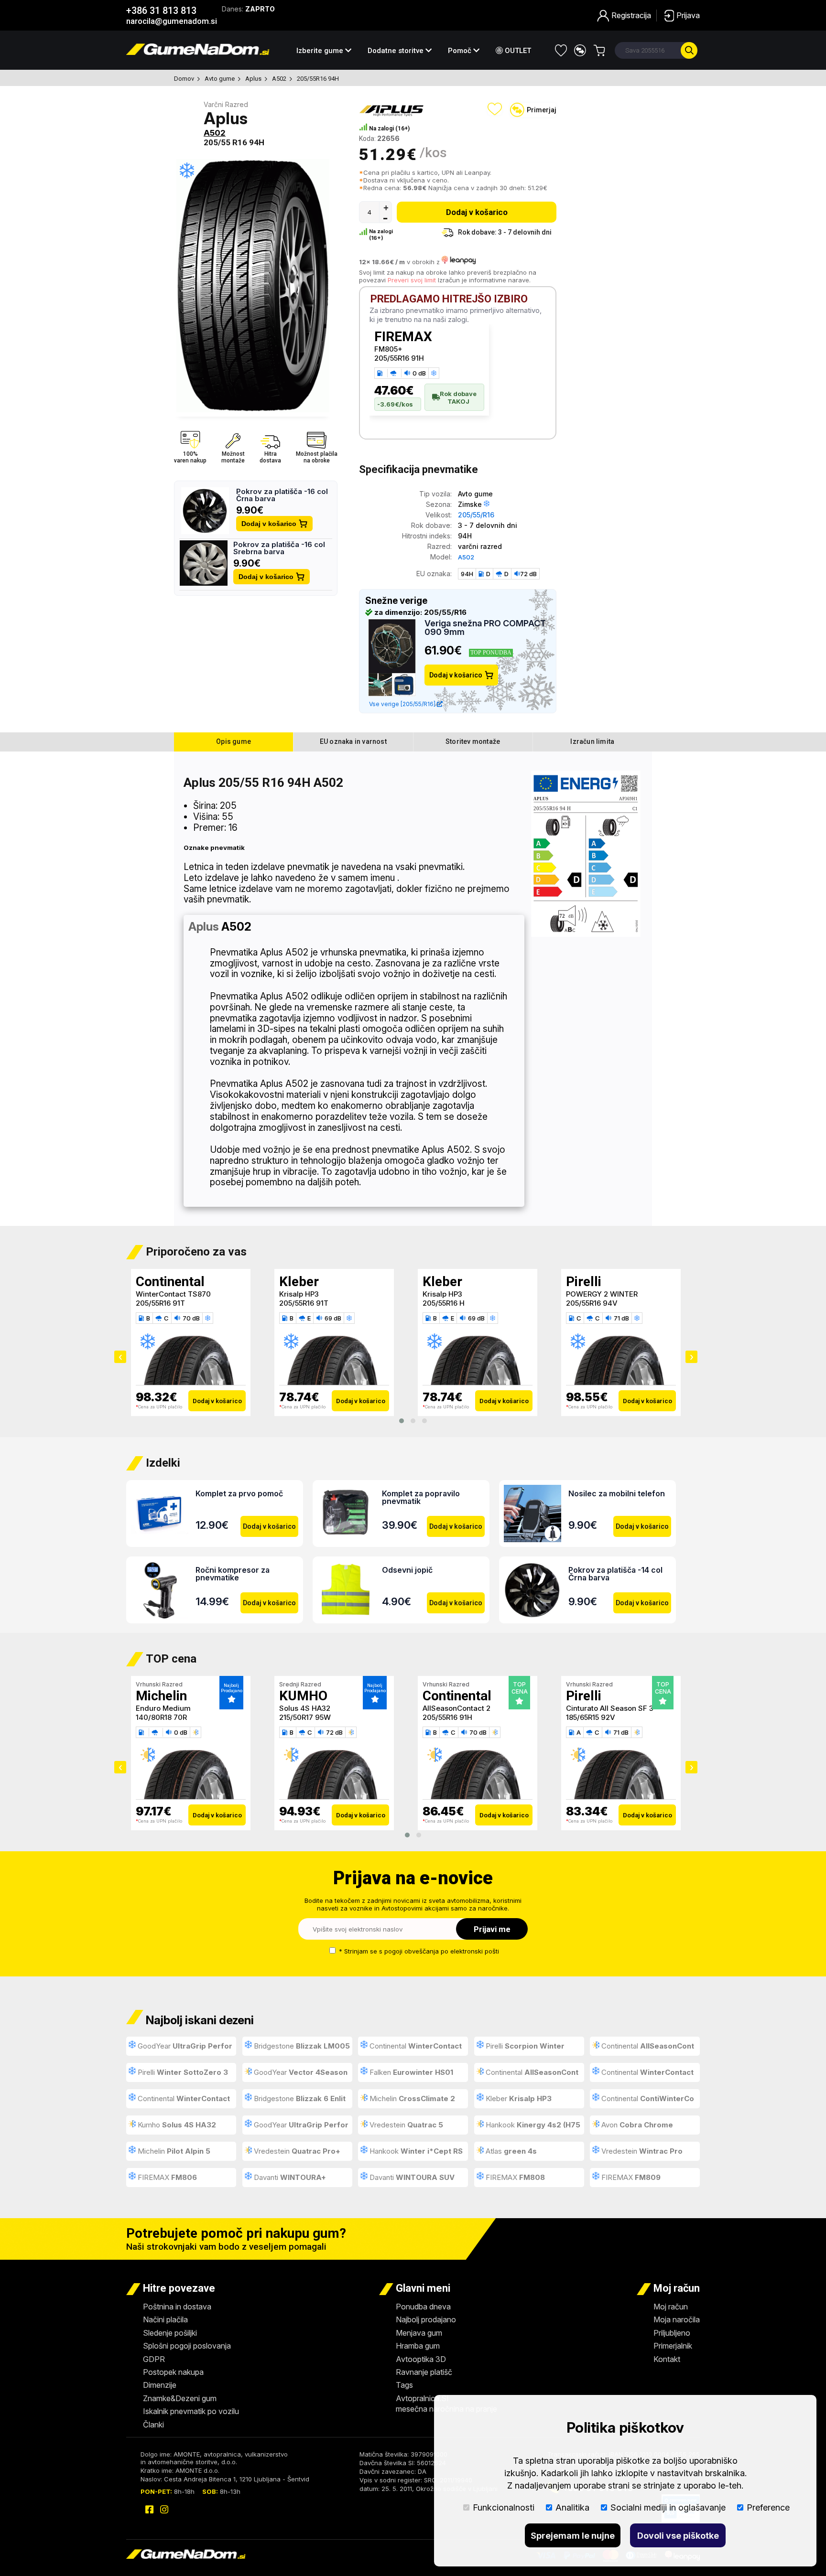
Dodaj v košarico (269, 524)
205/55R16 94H (318, 79)
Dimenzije (160, 2385)
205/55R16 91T (160, 1303)
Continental (170, 1282)
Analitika (572, 2507)
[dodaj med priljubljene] (495, 109)
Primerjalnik (673, 2346)
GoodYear (180, 2049)
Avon (636, 2125)
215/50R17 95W (305, 1717)
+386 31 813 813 (161, 11)
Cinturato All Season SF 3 (610, 1708)
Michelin (161, 1696)
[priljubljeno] (561, 50)
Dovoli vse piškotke (678, 2536)
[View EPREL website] (586, 855)
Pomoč (461, 51)
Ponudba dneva (423, 2307)
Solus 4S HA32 (305, 1708)
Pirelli (584, 1282)
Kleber (299, 1282)
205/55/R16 (476, 515)
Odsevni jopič (407, 1570)
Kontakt (667, 2359)
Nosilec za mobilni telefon (617, 1493)
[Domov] (198, 52)
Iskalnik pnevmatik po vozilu (191, 2411)
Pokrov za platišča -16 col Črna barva (282, 495)
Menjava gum (419, 2333)
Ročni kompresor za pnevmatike (233, 1574)
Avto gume (220, 79)
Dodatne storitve (397, 51)
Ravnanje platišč (424, 2372)
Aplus (253, 79)
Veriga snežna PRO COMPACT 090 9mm (485, 628)
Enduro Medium (163, 1708)
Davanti (289, 2177)
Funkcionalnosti (504, 2507)
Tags (404, 2385)
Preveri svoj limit (412, 280)
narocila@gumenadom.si (172, 21)
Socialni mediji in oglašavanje (668, 2507)
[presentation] (120, 1357)
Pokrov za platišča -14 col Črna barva (615, 1574)
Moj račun (671, 2307)
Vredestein (405, 2125)
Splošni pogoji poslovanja (187, 2346)
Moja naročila (677, 2319)
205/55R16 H (444, 1303)
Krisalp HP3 (299, 1294)
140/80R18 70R (161, 1717)
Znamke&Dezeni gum (180, 2398)
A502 (279, 79)
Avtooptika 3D (421, 2359)
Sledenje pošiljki (170, 2333)
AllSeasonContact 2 (456, 1708)
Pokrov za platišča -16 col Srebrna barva (279, 548)
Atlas (510, 2151)
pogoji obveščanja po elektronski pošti (442, 1951)
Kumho (176, 2125)
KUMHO (303, 1696)
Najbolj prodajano (426, 2319)
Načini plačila (165, 2319)
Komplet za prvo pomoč (239, 1493)
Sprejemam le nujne (573, 2536)
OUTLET (517, 51)
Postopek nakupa (173, 2372)
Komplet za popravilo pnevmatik (421, 1497)
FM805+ (388, 349)
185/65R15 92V (591, 1717)
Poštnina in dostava (177, 2307)
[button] (402, 1421)
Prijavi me (492, 1929)
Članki (153, 2425)
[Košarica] (599, 50)
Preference (768, 2507)
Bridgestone (301, 2046)
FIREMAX (403, 337)
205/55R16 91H (399, 358)
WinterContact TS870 (173, 1294)
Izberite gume (321, 51)
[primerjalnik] (580, 50)
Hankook (528, 2127)
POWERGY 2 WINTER (602, 1294)
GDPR (154, 2359)
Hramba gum (418, 2346)
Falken (410, 2072)
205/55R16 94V (592, 1303)
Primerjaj (542, 110)
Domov (184, 79)
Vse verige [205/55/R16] (403, 704)
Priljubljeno (672, 2333)
